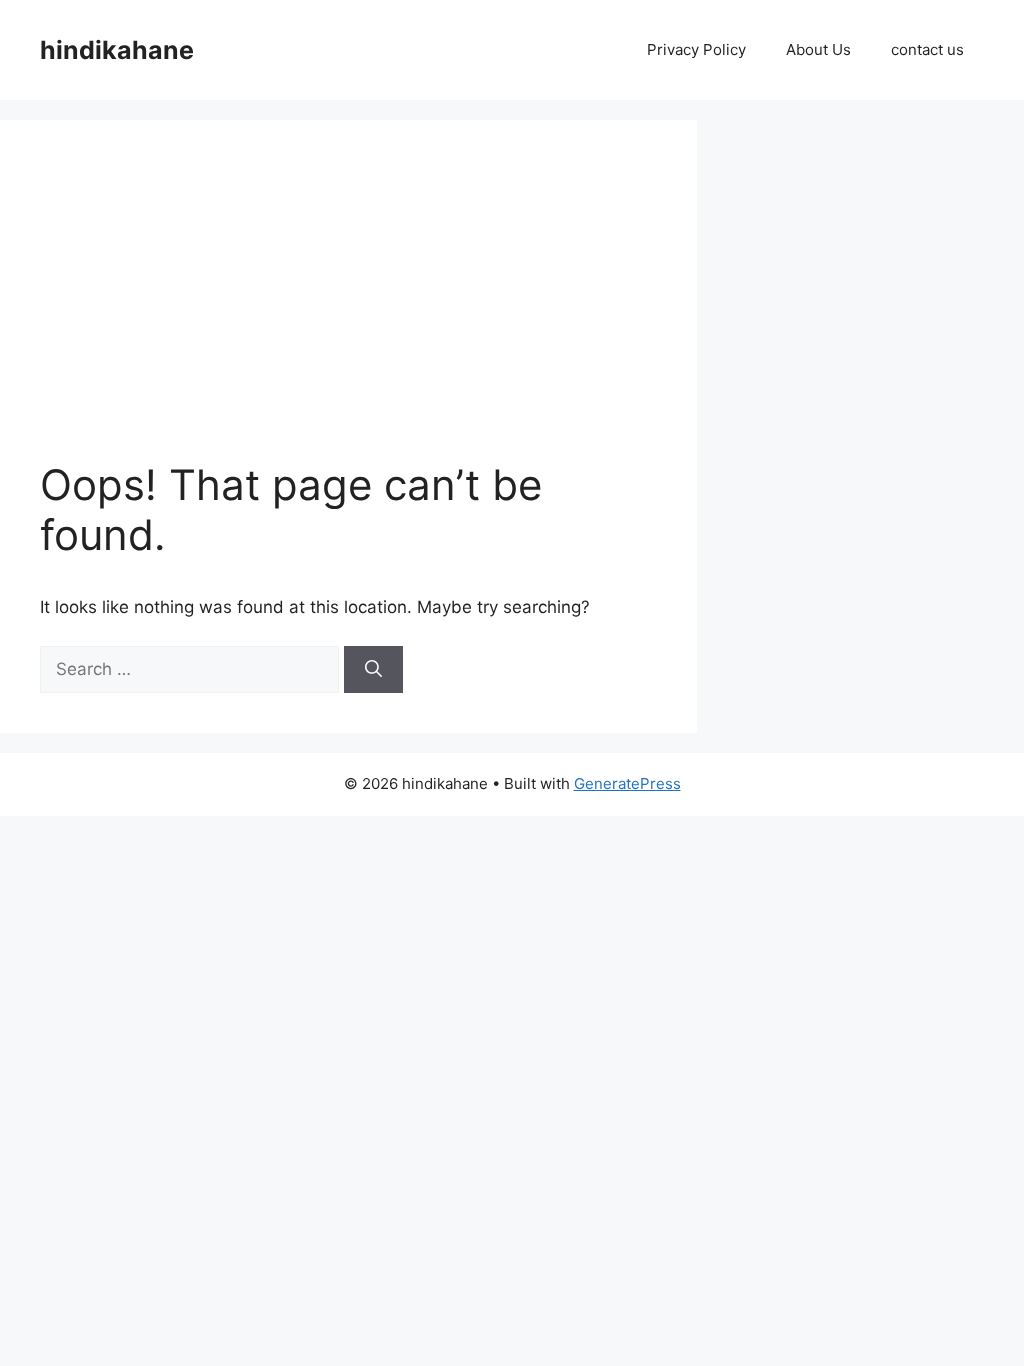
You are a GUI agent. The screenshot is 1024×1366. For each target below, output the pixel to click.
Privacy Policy (696, 49)
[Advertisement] (398, 310)
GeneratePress (627, 783)
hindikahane (117, 50)
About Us (818, 49)
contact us (927, 49)
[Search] (373, 670)
